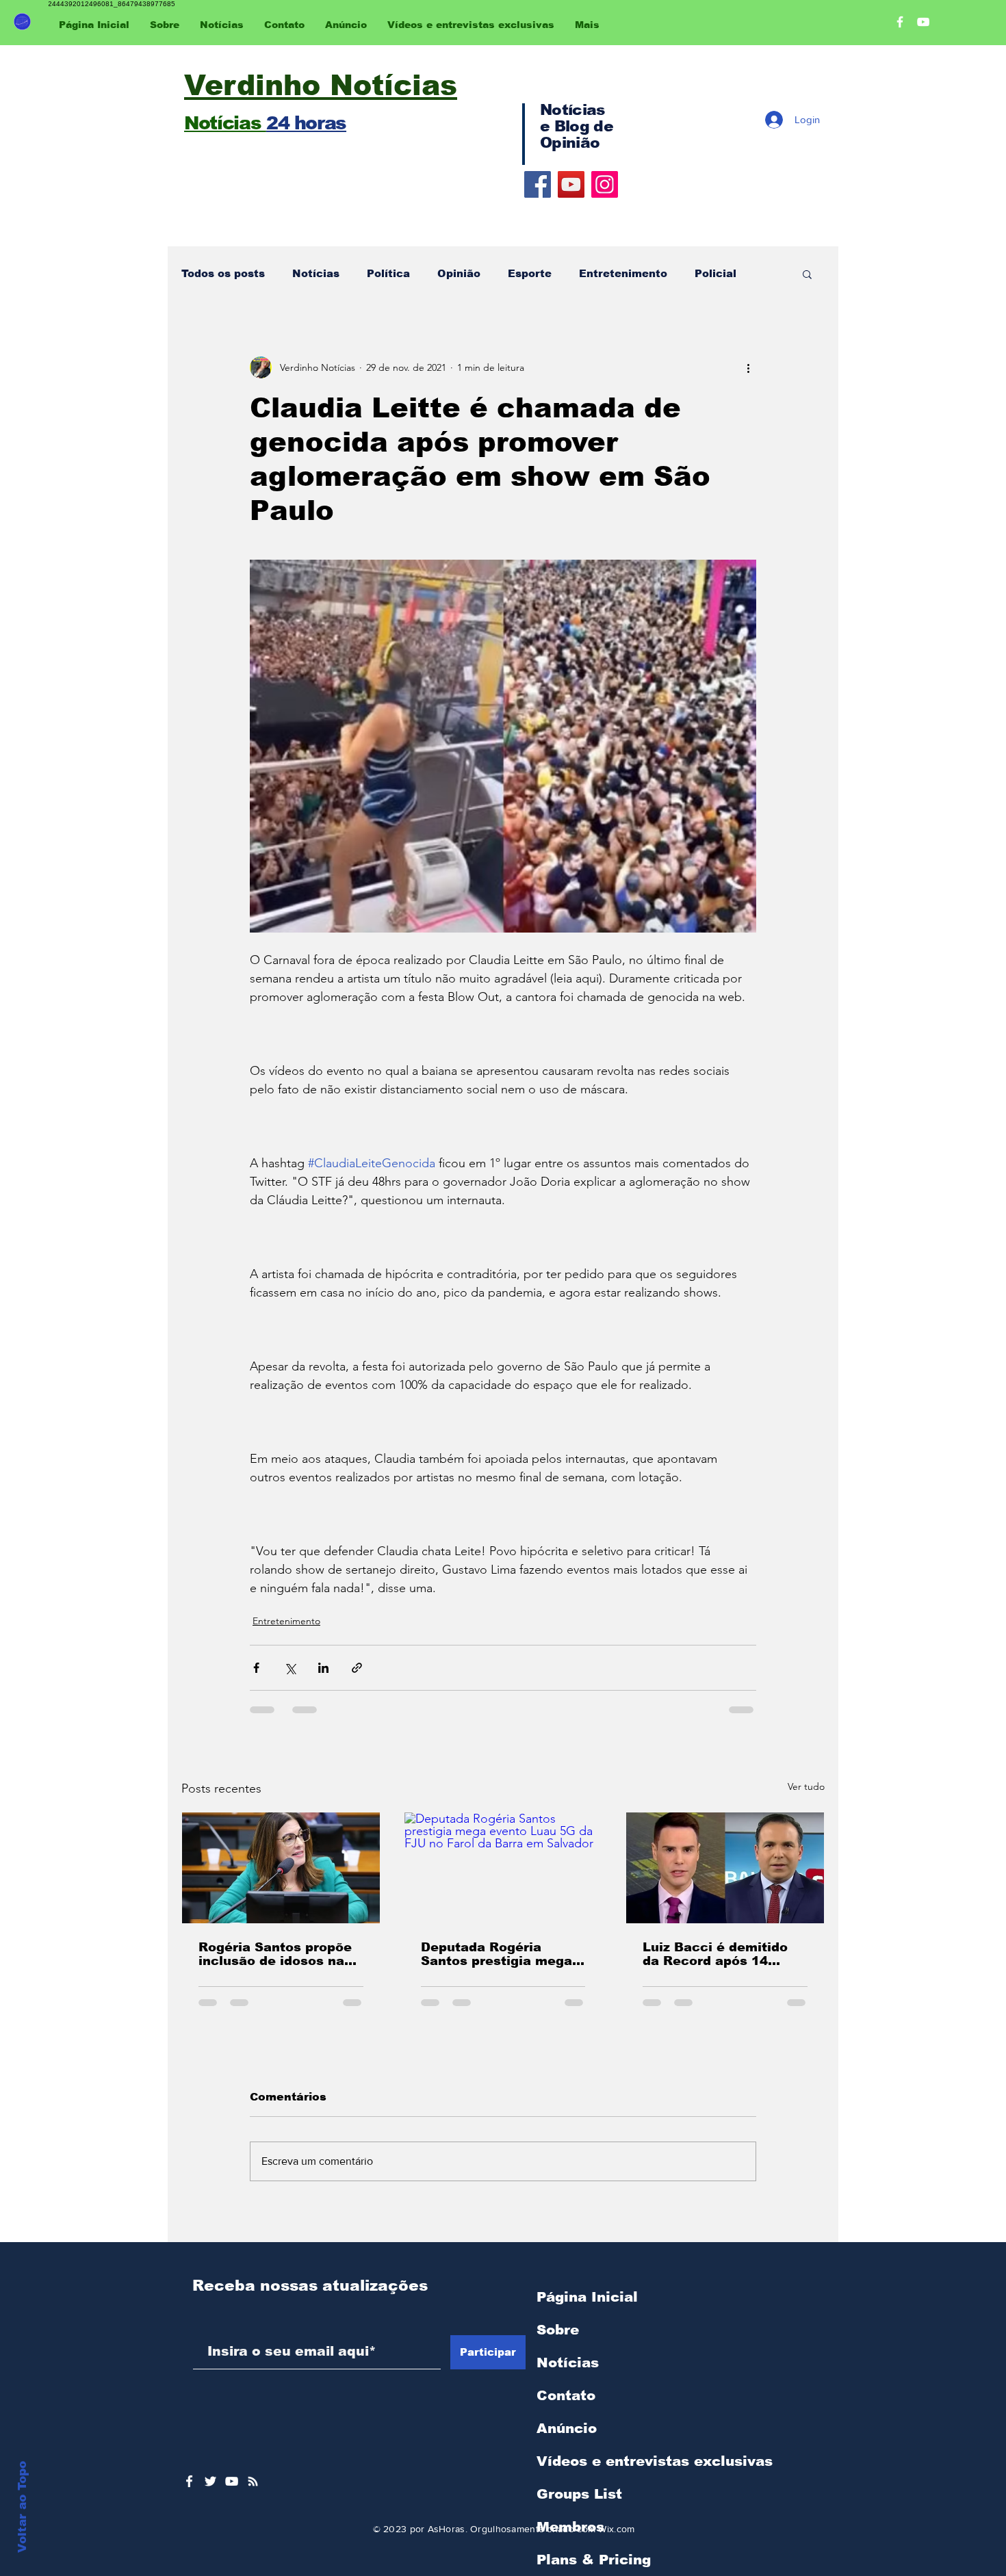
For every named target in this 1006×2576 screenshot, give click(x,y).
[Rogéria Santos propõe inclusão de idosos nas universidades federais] (281, 1868)
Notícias (316, 273)
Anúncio (567, 2428)
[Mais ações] (748, 367)
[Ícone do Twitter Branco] (210, 2481)
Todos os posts (223, 273)
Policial (715, 273)
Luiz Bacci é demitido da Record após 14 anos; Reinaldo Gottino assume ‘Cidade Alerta (719, 1954)
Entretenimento (623, 273)
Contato (566, 2395)
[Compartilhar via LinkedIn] (323, 1668)
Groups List (579, 2494)
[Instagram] (605, 184)
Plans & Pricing (594, 2560)
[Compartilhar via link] (357, 1668)
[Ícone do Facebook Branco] (189, 2481)
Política (388, 273)
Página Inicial (587, 2297)
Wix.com (616, 2529)
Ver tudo (806, 1786)
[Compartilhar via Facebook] (256, 1668)
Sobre (558, 2330)
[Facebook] (538, 184)
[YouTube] (571, 184)
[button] (807, 274)
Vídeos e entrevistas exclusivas (655, 2461)
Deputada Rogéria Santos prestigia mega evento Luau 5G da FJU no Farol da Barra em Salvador (499, 1954)
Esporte (530, 273)
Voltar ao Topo (22, 2507)
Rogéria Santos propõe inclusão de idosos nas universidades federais (275, 1954)
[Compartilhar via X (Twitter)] (290, 1668)
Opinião (459, 273)
